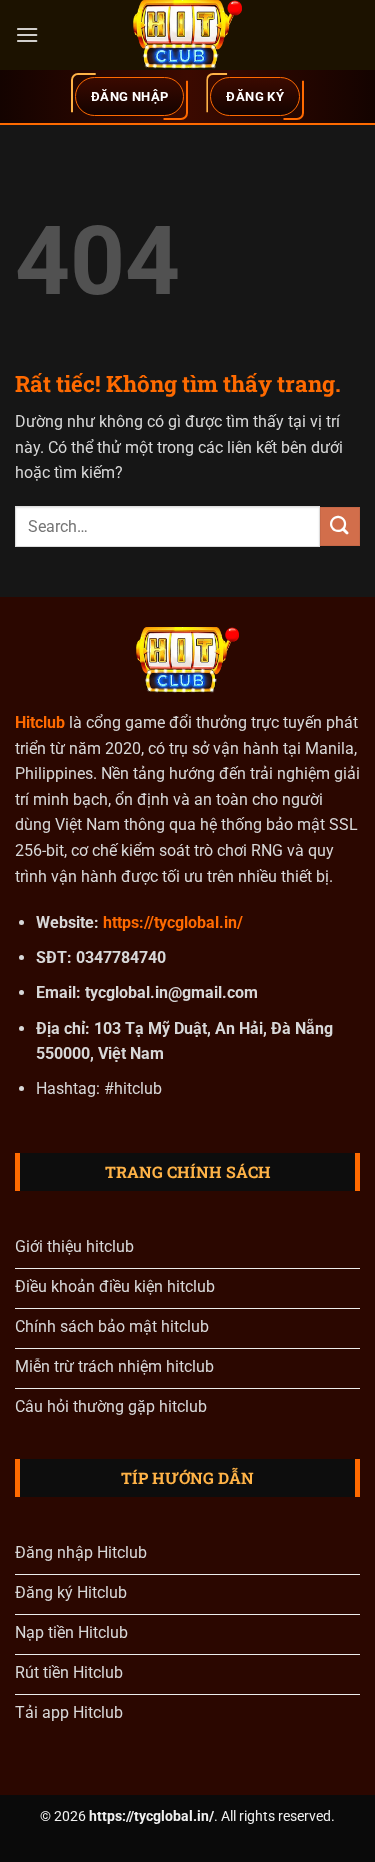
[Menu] (27, 34)
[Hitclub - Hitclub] (188, 35)
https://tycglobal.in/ (173, 922)
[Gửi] (340, 526)
